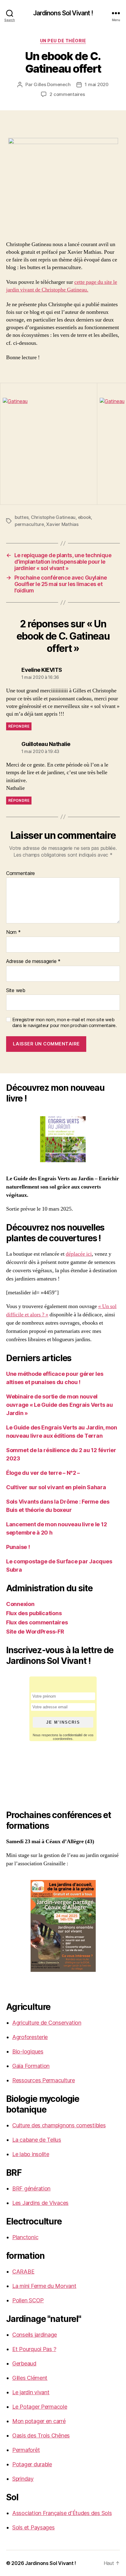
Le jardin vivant (31, 2392)
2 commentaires (67, 94)
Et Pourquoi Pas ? (34, 2349)
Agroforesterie (30, 2037)
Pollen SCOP (28, 2300)
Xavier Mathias (62, 524)
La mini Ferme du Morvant (44, 2286)
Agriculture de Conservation (47, 2023)
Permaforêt (26, 2450)
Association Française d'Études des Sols (62, 2513)
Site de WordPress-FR (35, 1632)
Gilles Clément (30, 2378)
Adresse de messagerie (33, 961)
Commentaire (20, 873)
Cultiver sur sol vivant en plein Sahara (56, 1487)
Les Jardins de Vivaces (40, 2203)
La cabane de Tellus (37, 2140)
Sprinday (23, 2479)
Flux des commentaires (37, 1622)
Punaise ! (18, 1547)
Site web (16, 991)
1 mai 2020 (96, 84)
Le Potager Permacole (40, 2407)
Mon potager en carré (39, 2421)
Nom (13, 932)
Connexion (20, 1604)
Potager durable (32, 2464)
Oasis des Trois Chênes (41, 2435)
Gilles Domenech (52, 84)
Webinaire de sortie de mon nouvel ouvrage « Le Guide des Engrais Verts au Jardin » (59, 1405)
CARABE (23, 2272)
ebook (85, 517)
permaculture (29, 524)
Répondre (19, 726)
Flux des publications (34, 1613)
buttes (22, 517)
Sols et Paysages (33, 2527)
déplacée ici (79, 1254)
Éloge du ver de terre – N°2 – (43, 1473)
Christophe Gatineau (53, 517)
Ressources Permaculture (44, 2080)
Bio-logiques (28, 2051)
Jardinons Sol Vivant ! (63, 13)
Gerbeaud (24, 2363)
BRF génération (31, 2188)
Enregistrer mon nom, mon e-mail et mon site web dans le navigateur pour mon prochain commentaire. (65, 1023)
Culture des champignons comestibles (59, 2125)
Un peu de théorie (63, 41)
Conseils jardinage (35, 2335)
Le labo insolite (31, 2154)
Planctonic (25, 2237)
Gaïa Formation (31, 2066)
